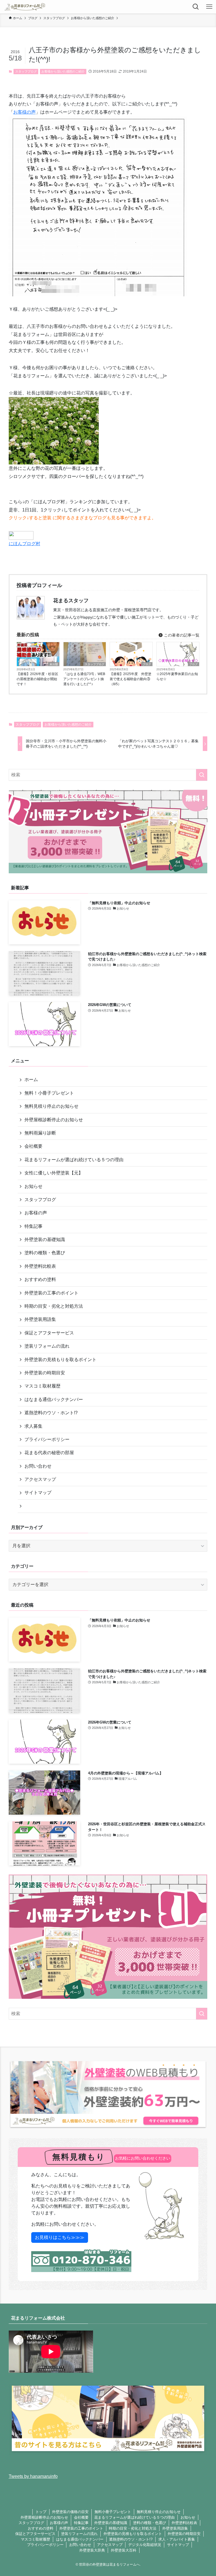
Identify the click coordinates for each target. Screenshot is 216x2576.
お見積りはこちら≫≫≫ (60, 2237)
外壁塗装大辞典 (92, 2550)
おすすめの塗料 (40, 1279)
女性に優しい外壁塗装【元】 (54, 1173)
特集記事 (33, 1226)
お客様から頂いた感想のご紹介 (63, 71)
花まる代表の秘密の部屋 (49, 1453)
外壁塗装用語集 (40, 1319)
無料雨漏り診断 (40, 1133)
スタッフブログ (26, 71)
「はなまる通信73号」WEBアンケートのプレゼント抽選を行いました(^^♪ (84, 679)
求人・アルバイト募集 (177, 2539)
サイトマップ (38, 1493)
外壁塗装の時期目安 (45, 1373)
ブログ (147, 664)
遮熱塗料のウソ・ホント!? (51, 1413)
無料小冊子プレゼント (113, 2512)
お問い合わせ (38, 1466)
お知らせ (33, 1186)
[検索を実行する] (202, 775)
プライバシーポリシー (47, 1439)
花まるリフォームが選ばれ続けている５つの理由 (74, 1160)
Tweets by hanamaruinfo (33, 2476)
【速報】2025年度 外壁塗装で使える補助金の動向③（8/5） (130, 679)
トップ (41, 2512)
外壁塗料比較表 (40, 1266)
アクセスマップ (40, 1479)
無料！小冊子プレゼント (49, 1093)
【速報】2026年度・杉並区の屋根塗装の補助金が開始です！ (37, 679)
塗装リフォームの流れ (47, 1346)
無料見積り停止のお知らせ (51, 1106)
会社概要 (33, 1146)
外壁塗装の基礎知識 (45, 1239)
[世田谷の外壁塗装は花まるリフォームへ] (25, 7)
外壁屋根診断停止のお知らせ (54, 1120)
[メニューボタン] (209, 7)
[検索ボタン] (196, 7)
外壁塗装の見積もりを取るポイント (60, 1360)
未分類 (54, 664)
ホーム (31, 1080)
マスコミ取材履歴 (42, 1386)
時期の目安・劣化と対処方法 (54, 1306)
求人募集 (33, 1426)
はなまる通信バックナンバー (54, 1399)
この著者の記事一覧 (181, 635)
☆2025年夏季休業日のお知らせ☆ (177, 676)
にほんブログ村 (24, 544)
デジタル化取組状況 (145, 2545)
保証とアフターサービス (49, 1333)
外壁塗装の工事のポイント (51, 1293)
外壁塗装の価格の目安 (70, 2512)
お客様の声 (24, 112)
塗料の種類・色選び (45, 1253)
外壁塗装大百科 (124, 2550)
